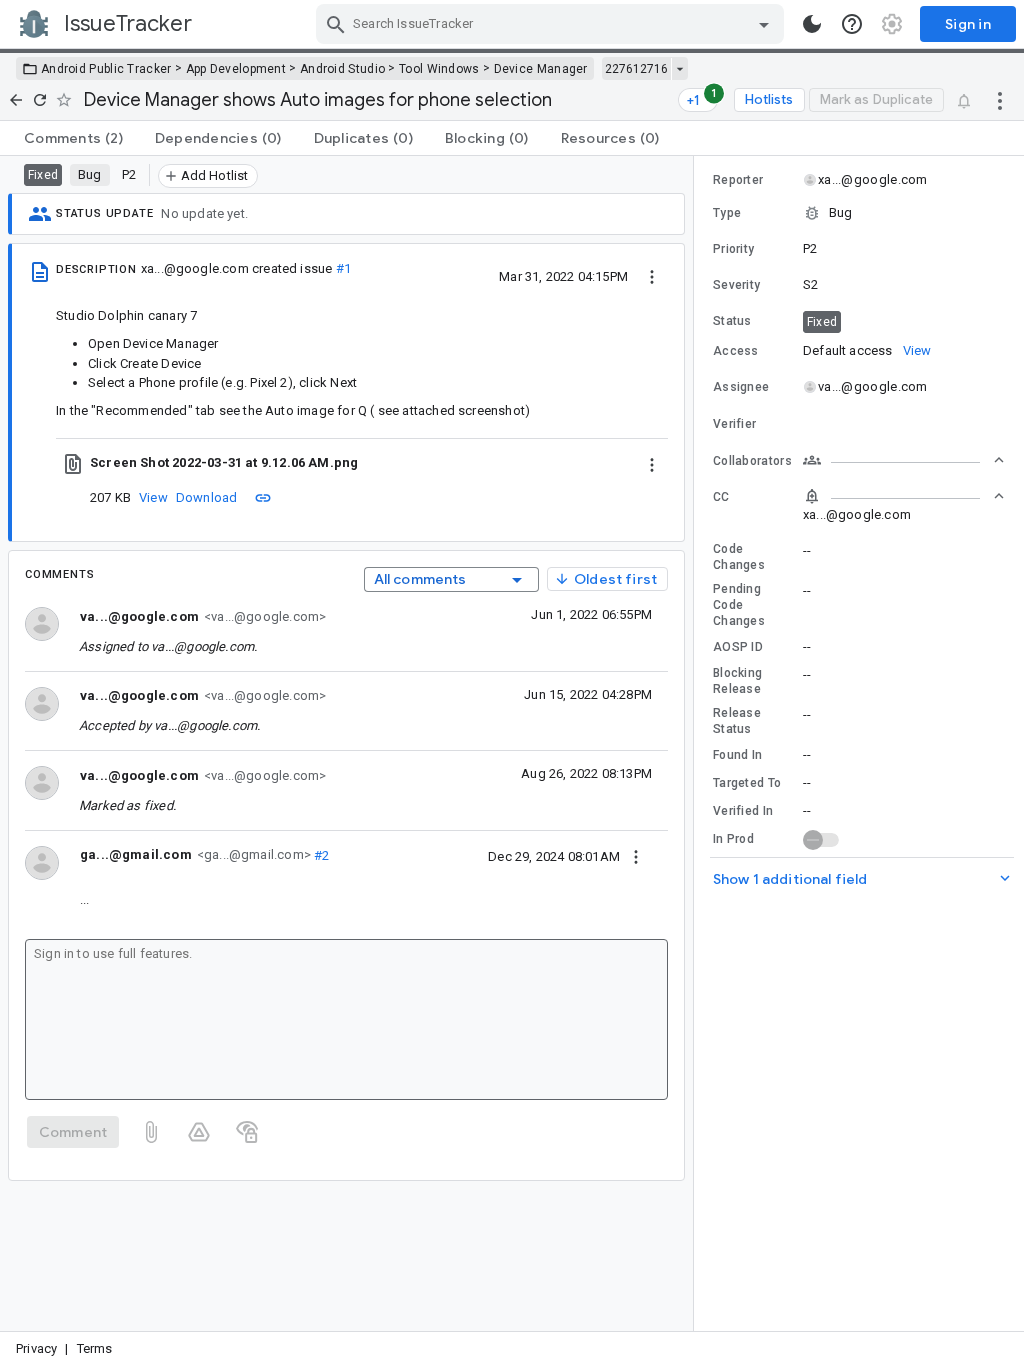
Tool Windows (439, 69)
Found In (737, 755)
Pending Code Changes (739, 605)
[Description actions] (652, 276)
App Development (236, 69)
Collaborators (752, 461)
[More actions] (1000, 100)
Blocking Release (737, 681)
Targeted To (747, 783)
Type (727, 213)
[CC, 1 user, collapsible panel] (904, 496)
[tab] (73, 138)
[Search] (336, 24)
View (153, 497)
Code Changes (739, 557)
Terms (95, 1348)
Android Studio (342, 69)
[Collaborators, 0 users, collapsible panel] (904, 460)
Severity (736, 285)
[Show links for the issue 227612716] (679, 69)
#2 (320, 854)
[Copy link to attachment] (263, 497)
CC (721, 497)
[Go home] (16, 100)
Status (732, 321)
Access (736, 351)
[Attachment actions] (652, 463)
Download (207, 497)
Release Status (737, 721)
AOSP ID (738, 647)
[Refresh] (40, 100)
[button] (859, 213)
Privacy (36, 1348)
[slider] (697, 743)
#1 (343, 268)
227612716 (636, 69)
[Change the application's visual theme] (812, 24)
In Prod (733, 839)
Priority (733, 249)
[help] (852, 24)
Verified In (743, 811)
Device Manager (541, 69)
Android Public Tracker (106, 69)
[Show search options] (764, 24)
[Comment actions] (636, 856)
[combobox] (552, 24)
